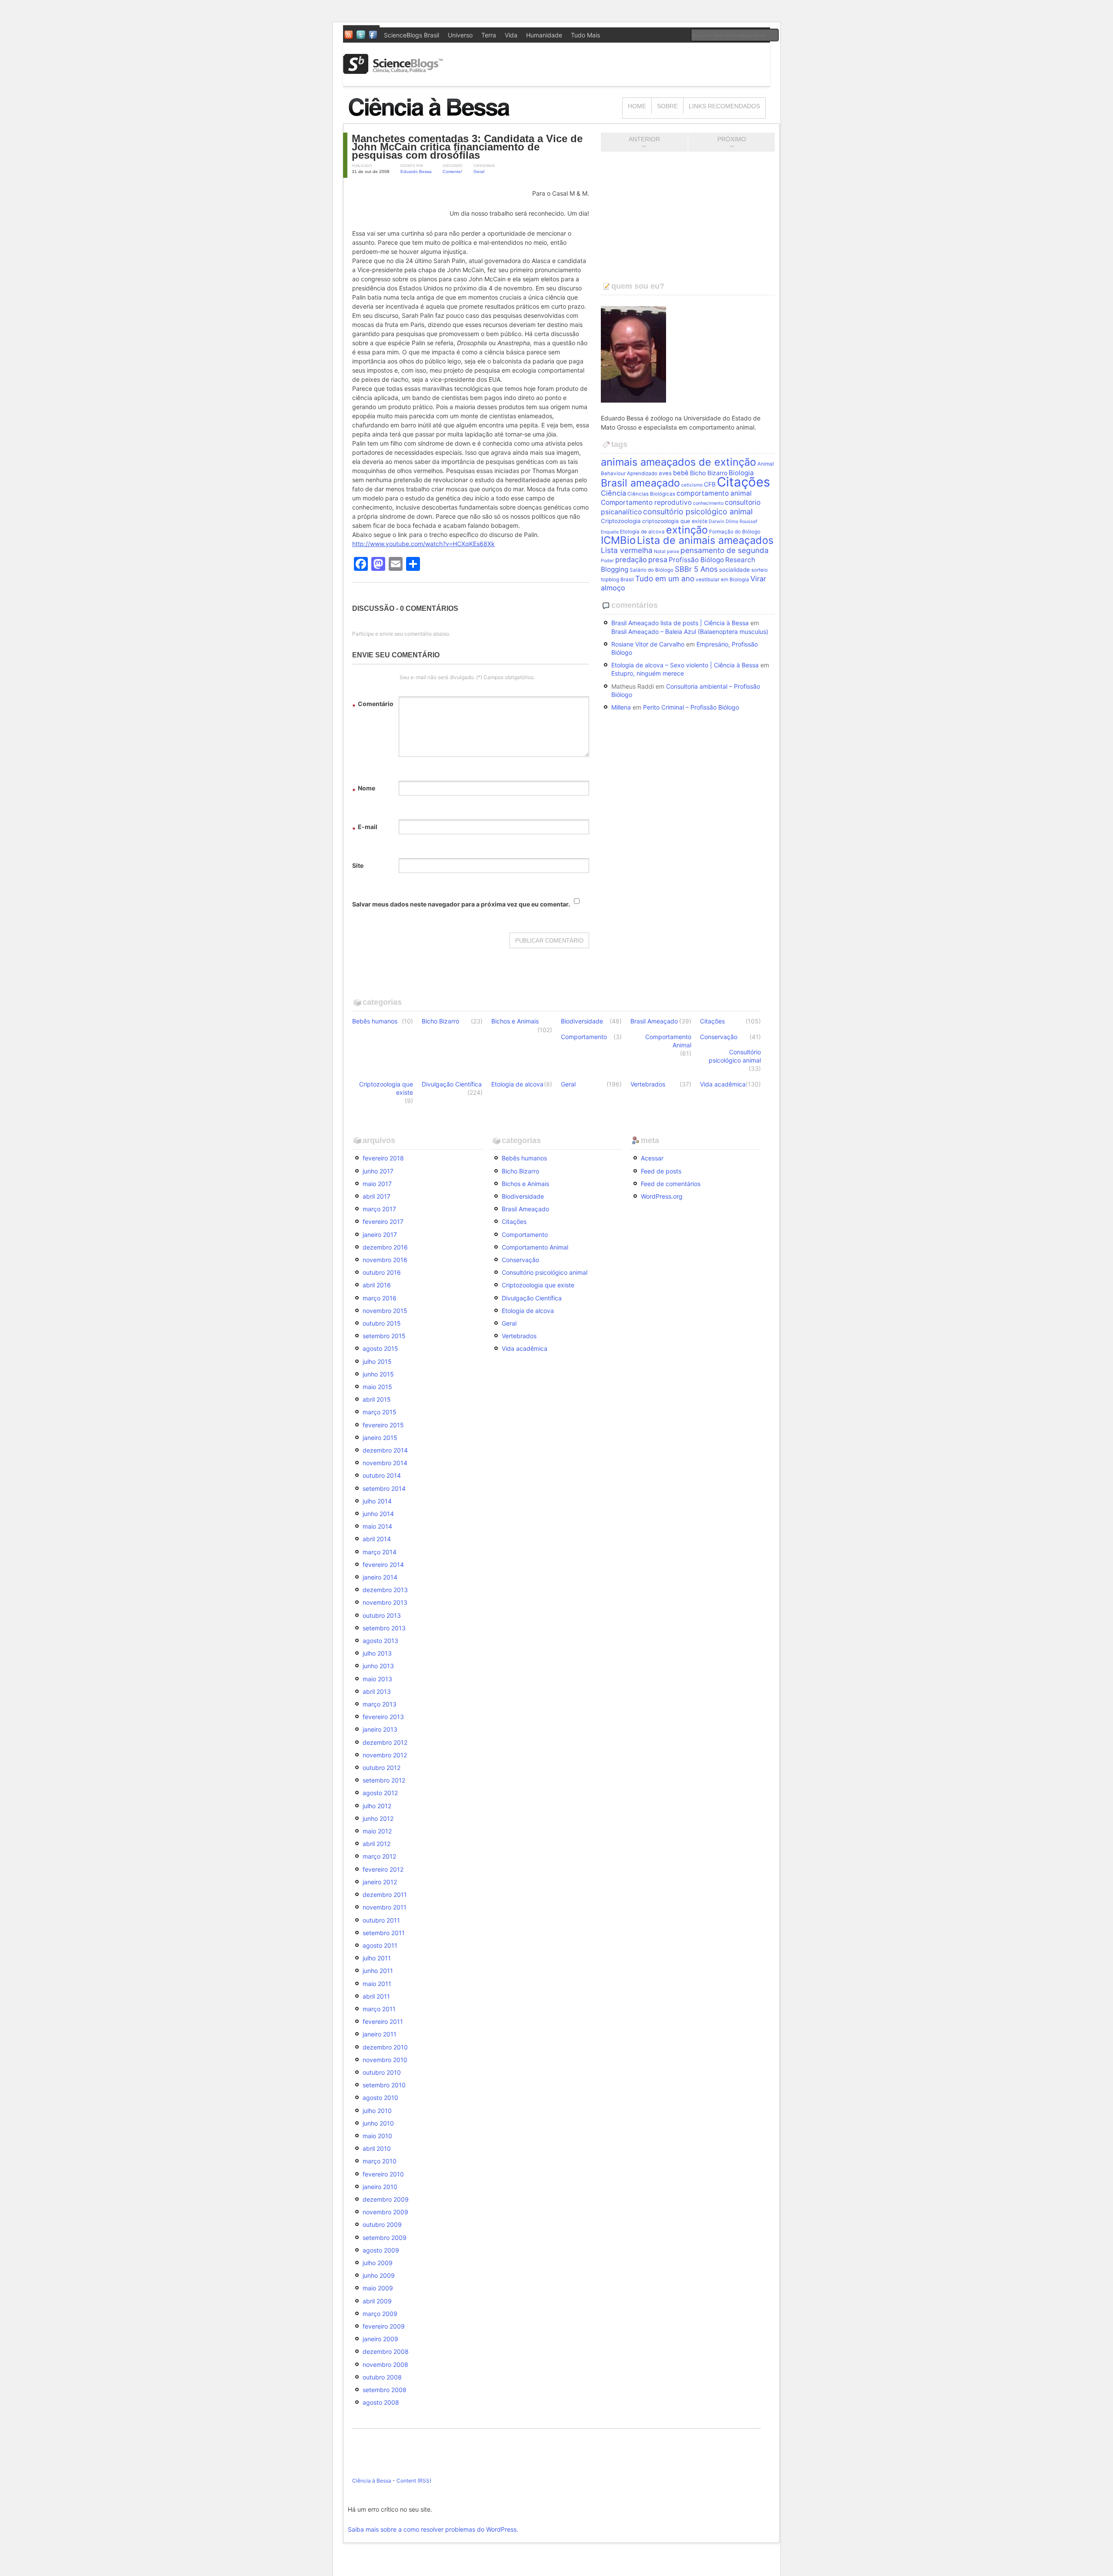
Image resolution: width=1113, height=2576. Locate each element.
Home (637, 106)
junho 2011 (378, 1971)
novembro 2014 (385, 1463)
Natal (660, 552)
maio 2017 (377, 1184)
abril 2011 (376, 1996)
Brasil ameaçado (640, 483)
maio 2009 (378, 2288)
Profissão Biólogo (696, 560)
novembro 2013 (385, 1602)
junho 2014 (378, 1514)
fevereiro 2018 (383, 1158)
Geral (479, 172)
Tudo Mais (585, 35)
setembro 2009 (385, 2238)
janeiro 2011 (380, 2034)
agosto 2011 (380, 1945)
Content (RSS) (414, 2481)
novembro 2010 (385, 2060)
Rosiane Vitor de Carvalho (648, 644)
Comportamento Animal (668, 1041)
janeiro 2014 (380, 1577)
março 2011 (379, 2009)
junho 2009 (379, 2275)
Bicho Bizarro (709, 473)
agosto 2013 (380, 1641)
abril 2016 (377, 1285)
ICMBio (618, 540)
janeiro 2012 (380, 1882)
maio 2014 (377, 1526)
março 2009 (380, 2314)
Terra (489, 35)
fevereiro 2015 (383, 1425)
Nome (364, 789)
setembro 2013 (384, 1628)
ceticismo (692, 485)
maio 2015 (377, 1387)
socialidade (735, 570)
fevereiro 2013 (383, 1717)
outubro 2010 (382, 2072)
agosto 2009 (381, 2250)
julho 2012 (377, 1806)
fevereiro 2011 (383, 2021)
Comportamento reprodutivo (646, 502)
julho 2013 (377, 1653)
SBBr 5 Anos (696, 569)
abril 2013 (377, 1691)
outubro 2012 (382, 1768)
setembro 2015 (384, 1336)
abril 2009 (377, 2301)
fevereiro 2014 (383, 1565)
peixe (673, 552)
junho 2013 (378, 1666)
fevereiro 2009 (384, 2326)
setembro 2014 (384, 1488)
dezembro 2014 (385, 1450)
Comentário (373, 705)
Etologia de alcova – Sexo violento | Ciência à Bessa (685, 665)
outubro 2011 (381, 1920)
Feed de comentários (671, 1184)
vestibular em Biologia (722, 580)
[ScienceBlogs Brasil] (393, 71)
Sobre (667, 106)
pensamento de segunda (725, 550)
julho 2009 (378, 2263)
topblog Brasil (617, 580)
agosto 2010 (380, 2098)
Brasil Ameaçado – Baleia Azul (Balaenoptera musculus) (690, 632)
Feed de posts (661, 1171)
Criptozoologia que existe (386, 1088)
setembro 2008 (385, 2390)
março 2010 (380, 2161)
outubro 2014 (382, 1475)
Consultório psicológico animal (735, 1056)
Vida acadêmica (723, 1084)
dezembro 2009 (386, 2199)
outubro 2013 (382, 1615)
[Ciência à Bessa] (435, 119)
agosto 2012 (380, 1793)
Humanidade (544, 35)
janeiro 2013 (380, 1729)
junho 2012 (378, 1818)
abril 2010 (377, 2148)
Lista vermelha (627, 550)
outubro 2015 (382, 1323)
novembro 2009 (385, 2212)
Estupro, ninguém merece (648, 673)
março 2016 (380, 1298)
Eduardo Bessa (416, 172)
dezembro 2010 (385, 2047)
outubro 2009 (382, 2224)
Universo (460, 35)
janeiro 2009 (380, 2339)
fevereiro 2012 (383, 1869)
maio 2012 (377, 1831)
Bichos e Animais (515, 1021)
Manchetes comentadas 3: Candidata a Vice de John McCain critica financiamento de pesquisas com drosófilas (467, 147)
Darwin (716, 522)
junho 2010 (378, 2123)
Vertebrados (648, 1084)
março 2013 (380, 1704)
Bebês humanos (375, 1021)
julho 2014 (377, 1501)
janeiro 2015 (380, 1438)
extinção (687, 530)
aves (665, 473)
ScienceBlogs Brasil (412, 35)
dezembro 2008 (386, 2351)
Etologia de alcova (642, 532)
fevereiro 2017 (383, 1221)
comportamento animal (714, 493)
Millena (621, 707)
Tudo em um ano (665, 578)
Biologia (741, 473)
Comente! (452, 172)
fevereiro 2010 (383, 2174)
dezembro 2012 (385, 1742)
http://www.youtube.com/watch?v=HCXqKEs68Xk (423, 544)
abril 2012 (377, 1844)
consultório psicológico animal (698, 512)
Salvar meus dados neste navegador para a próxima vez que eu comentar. (461, 904)
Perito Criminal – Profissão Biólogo (691, 707)
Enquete (610, 532)
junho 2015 (378, 1374)
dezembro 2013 (385, 1590)
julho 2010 (377, 2111)
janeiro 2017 (380, 1235)
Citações (743, 482)
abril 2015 (377, 1399)
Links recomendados (724, 106)
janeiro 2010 (380, 2187)
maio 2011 (377, 1984)
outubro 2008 (382, 2377)
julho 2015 (377, 1361)
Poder (607, 561)
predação (631, 560)
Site (358, 865)
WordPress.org (662, 1196)
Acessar (652, 1158)
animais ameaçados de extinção (678, 462)
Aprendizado (642, 473)
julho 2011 (377, 1958)
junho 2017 (378, 1171)
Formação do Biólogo (735, 532)
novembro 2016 (385, 1260)
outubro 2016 (382, 1272)
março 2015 (380, 1412)
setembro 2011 (384, 1933)
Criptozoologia (621, 521)
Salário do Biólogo (651, 570)
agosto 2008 (381, 2402)
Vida (511, 35)
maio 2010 (377, 2136)
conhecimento (708, 503)
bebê (681, 473)
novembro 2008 (385, 2364)
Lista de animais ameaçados (705, 540)
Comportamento (584, 1037)
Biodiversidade (582, 1021)
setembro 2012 (384, 1780)
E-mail (365, 828)
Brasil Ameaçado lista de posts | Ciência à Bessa (680, 623)
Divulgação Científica (452, 1084)
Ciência (613, 493)
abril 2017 (377, 1196)
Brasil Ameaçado (654, 1021)
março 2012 (379, 1856)
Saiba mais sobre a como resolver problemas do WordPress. (433, 2529)
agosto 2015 (380, 1348)
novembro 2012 (385, 1755)
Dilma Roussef (741, 522)
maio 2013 (377, 1679)
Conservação (719, 1037)
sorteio (760, 570)
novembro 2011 (385, 1907)
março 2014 (380, 1552)
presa (658, 560)
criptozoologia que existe (675, 521)
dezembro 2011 (385, 1895)
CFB (710, 484)
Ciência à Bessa (372, 2481)
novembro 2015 (385, 1311)
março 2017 (379, 1209)
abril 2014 (377, 1539)
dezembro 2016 (385, 1247)
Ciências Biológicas (651, 494)
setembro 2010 (384, 2085)
